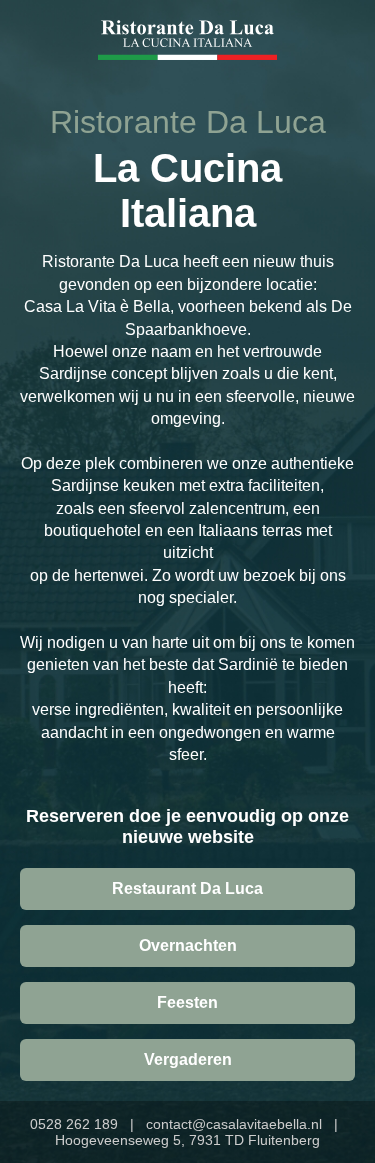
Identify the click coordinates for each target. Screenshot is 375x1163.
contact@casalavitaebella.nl (234, 1124)
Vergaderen (188, 1059)
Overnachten (188, 945)
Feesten (187, 1002)
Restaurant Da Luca (187, 888)
